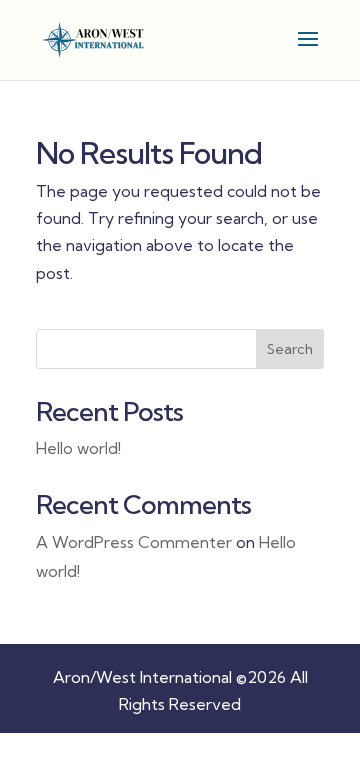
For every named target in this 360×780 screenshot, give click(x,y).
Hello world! (78, 448)
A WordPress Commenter (134, 542)
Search (290, 349)
